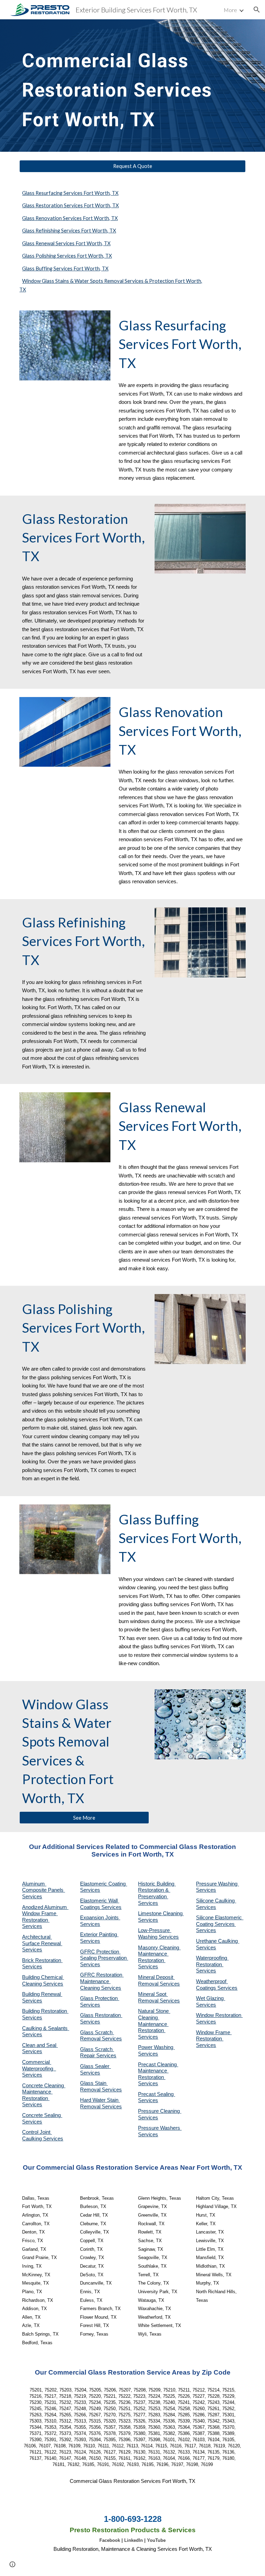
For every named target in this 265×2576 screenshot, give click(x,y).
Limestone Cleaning (160, 1913)
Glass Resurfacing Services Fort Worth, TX (70, 193)
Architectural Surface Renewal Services (42, 1943)
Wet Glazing (210, 1998)
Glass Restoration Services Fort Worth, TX (70, 205)
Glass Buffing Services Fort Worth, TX (65, 268)
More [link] (230, 10)
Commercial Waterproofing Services (39, 2068)
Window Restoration (219, 2015)
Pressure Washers (160, 2128)
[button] (257, 10)
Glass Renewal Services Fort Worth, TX (66, 243)
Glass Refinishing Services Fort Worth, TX (69, 231)
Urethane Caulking (218, 1941)
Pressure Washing (217, 1884)
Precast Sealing (156, 2094)
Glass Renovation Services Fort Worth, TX (70, 218)
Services (148, 1920)
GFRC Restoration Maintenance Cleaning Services (102, 1981)
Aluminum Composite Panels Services (43, 1890)
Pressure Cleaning (160, 2111)
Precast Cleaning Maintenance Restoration (158, 2071)
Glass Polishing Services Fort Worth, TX (67, 256)
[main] (123, 86)
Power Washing (156, 2047)
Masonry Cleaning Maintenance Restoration (159, 1954)
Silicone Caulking (216, 1901)
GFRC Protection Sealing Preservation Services (104, 1958)
